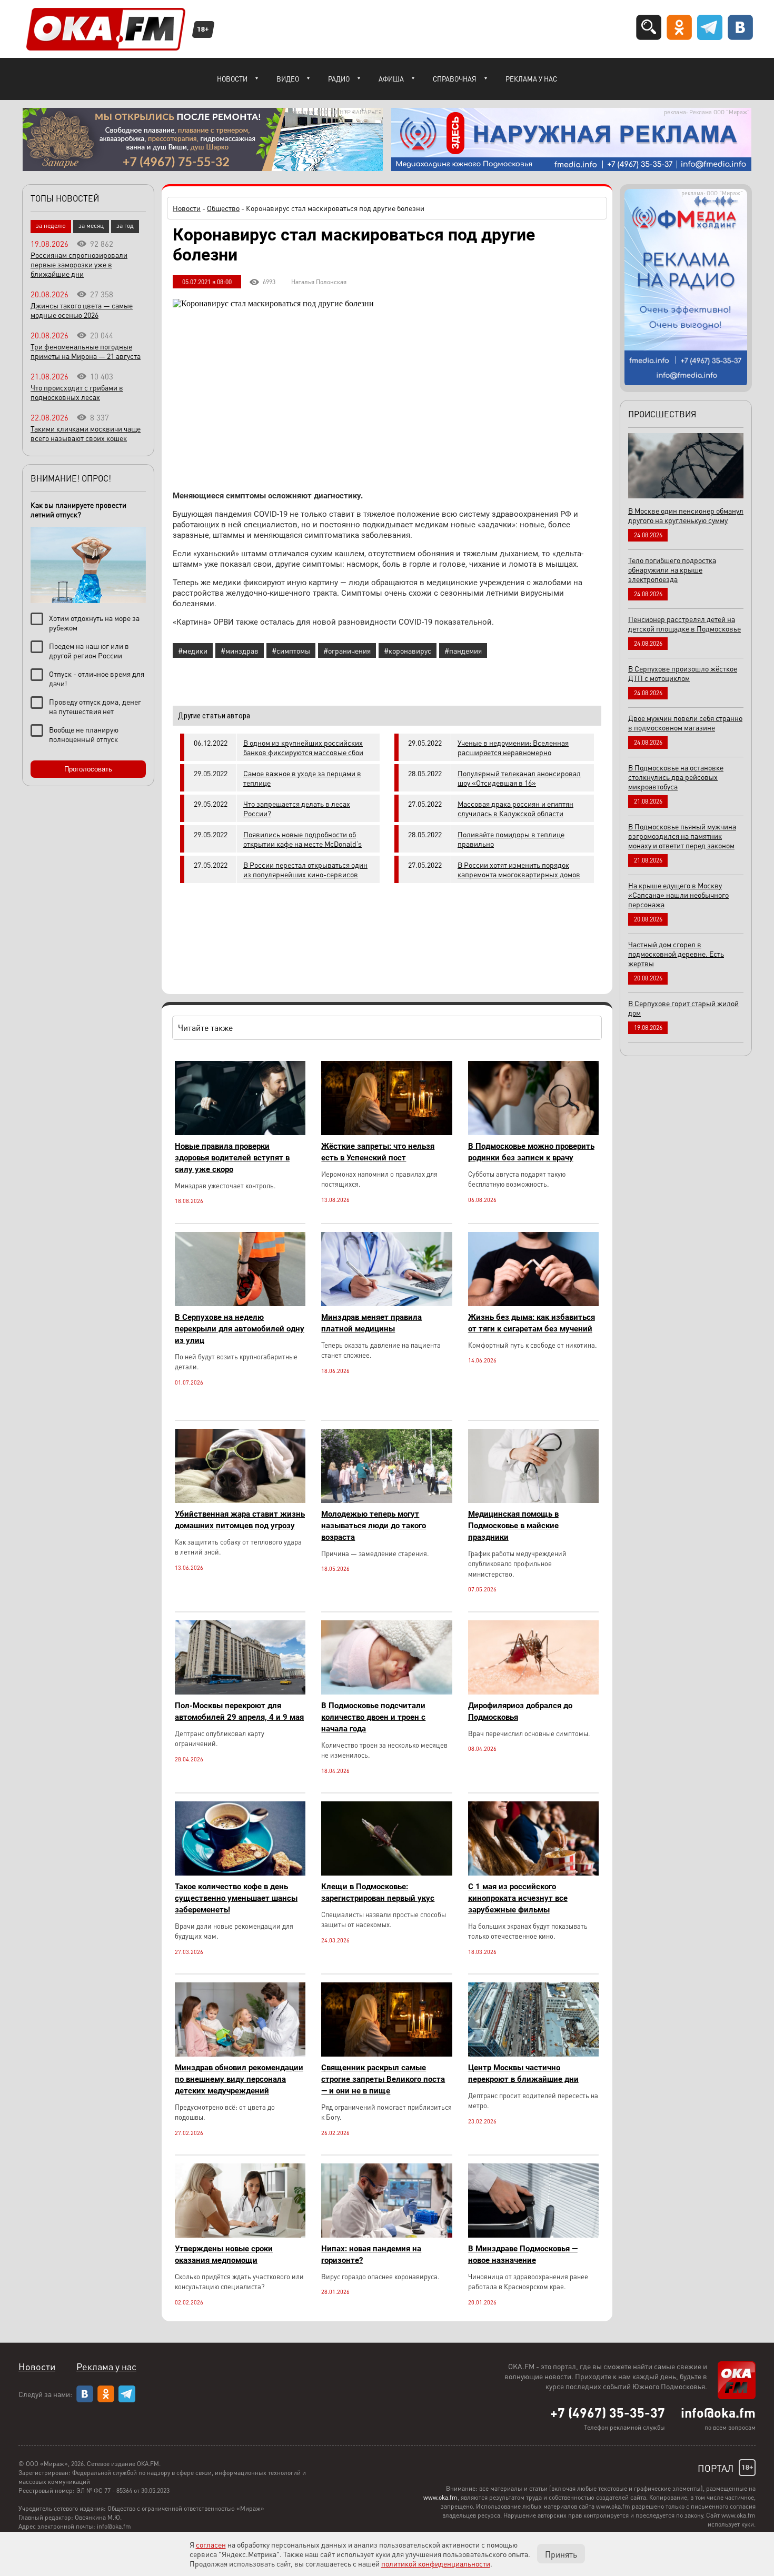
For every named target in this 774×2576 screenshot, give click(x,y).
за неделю (51, 225)
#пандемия (463, 650)
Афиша (391, 79)
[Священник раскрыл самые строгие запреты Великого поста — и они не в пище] (386, 2054)
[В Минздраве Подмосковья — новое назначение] (533, 2235)
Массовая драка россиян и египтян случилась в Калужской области (515, 808)
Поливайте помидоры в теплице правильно (511, 839)
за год (125, 225)
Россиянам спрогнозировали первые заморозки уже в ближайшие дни (79, 264)
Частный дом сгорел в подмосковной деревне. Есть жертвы (676, 954)
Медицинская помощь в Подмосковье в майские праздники (513, 1526)
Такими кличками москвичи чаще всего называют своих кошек (86, 433)
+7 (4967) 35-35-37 (608, 2412)
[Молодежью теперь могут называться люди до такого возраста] (386, 1500)
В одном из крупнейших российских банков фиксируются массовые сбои (303, 747)
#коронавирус (408, 650)
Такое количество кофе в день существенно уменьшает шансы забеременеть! (236, 1898)
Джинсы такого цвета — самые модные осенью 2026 (82, 310)
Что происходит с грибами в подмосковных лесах (77, 392)
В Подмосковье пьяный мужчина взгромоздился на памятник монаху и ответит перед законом (682, 836)
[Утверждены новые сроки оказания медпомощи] (240, 2235)
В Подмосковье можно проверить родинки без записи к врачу (531, 1152)
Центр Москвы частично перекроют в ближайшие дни (523, 2073)
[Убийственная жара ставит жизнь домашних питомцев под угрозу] (240, 1500)
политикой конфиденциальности (436, 2563)
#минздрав (240, 650)
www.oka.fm (440, 2497)
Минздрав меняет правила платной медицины (371, 1323)
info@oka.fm (718, 2412)
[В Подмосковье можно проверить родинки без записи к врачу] (533, 1132)
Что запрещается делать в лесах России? (297, 808)
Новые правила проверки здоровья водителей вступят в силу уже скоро (232, 1158)
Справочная (455, 79)
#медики (193, 650)
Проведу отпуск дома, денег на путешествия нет (95, 706)
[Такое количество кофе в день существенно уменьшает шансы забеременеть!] (240, 1873)
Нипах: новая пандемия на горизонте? (371, 2254)
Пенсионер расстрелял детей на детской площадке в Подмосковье (684, 624)
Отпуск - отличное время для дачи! (97, 678)
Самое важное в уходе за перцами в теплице (302, 778)
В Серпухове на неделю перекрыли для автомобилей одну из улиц (240, 1329)
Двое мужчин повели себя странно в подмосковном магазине (685, 723)
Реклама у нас (531, 79)
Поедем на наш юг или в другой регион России (89, 650)
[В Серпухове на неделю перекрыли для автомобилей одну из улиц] (240, 1303)
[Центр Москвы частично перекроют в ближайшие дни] (533, 2054)
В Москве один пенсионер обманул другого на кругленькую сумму (686, 515)
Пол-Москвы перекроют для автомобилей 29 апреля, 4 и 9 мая (239, 1711)
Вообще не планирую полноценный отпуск (84, 734)
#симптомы (291, 650)
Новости (232, 79)
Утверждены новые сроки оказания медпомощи (224, 2254)
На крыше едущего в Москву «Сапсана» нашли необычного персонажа (678, 895)
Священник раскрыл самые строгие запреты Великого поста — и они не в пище (383, 2079)
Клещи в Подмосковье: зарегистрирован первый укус (378, 1892)
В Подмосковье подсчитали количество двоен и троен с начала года (373, 1717)
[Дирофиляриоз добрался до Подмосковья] (533, 1692)
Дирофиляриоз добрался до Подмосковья (520, 1711)
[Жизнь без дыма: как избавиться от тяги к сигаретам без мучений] (533, 1303)
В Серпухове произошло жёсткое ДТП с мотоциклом (683, 673)
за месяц (91, 225)
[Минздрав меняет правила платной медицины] (386, 1303)
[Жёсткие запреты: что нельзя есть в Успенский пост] (386, 1132)
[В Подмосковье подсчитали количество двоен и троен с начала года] (386, 1692)
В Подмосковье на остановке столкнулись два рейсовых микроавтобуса (676, 777)
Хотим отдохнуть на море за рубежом (94, 623)
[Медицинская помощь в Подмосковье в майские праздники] (533, 1500)
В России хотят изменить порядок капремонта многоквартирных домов (519, 869)
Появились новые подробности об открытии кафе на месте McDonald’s (302, 839)
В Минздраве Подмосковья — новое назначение (523, 2254)
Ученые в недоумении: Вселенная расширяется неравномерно (513, 747)
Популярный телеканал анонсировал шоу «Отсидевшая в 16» (519, 778)
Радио (339, 79)
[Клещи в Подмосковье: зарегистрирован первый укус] (386, 1873)
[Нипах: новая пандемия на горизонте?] (386, 2235)
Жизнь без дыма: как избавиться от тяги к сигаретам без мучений (532, 1323)
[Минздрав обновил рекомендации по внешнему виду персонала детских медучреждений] (240, 2054)
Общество (223, 208)
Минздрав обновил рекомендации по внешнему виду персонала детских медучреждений (239, 2079)
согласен (211, 2544)
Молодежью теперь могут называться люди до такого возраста (374, 1526)
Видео (288, 79)
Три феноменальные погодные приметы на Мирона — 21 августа (86, 351)
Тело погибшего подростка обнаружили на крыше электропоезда (672, 569)
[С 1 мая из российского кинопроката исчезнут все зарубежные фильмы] (533, 1873)
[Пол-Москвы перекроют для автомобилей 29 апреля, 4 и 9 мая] (240, 1692)
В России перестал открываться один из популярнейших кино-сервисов (305, 869)
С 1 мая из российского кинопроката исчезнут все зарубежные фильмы (518, 1898)
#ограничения (347, 650)
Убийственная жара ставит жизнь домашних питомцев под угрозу (240, 1520)
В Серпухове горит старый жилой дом (683, 1008)
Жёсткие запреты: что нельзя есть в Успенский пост (378, 1152)
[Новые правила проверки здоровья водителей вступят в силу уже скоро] (240, 1132)
